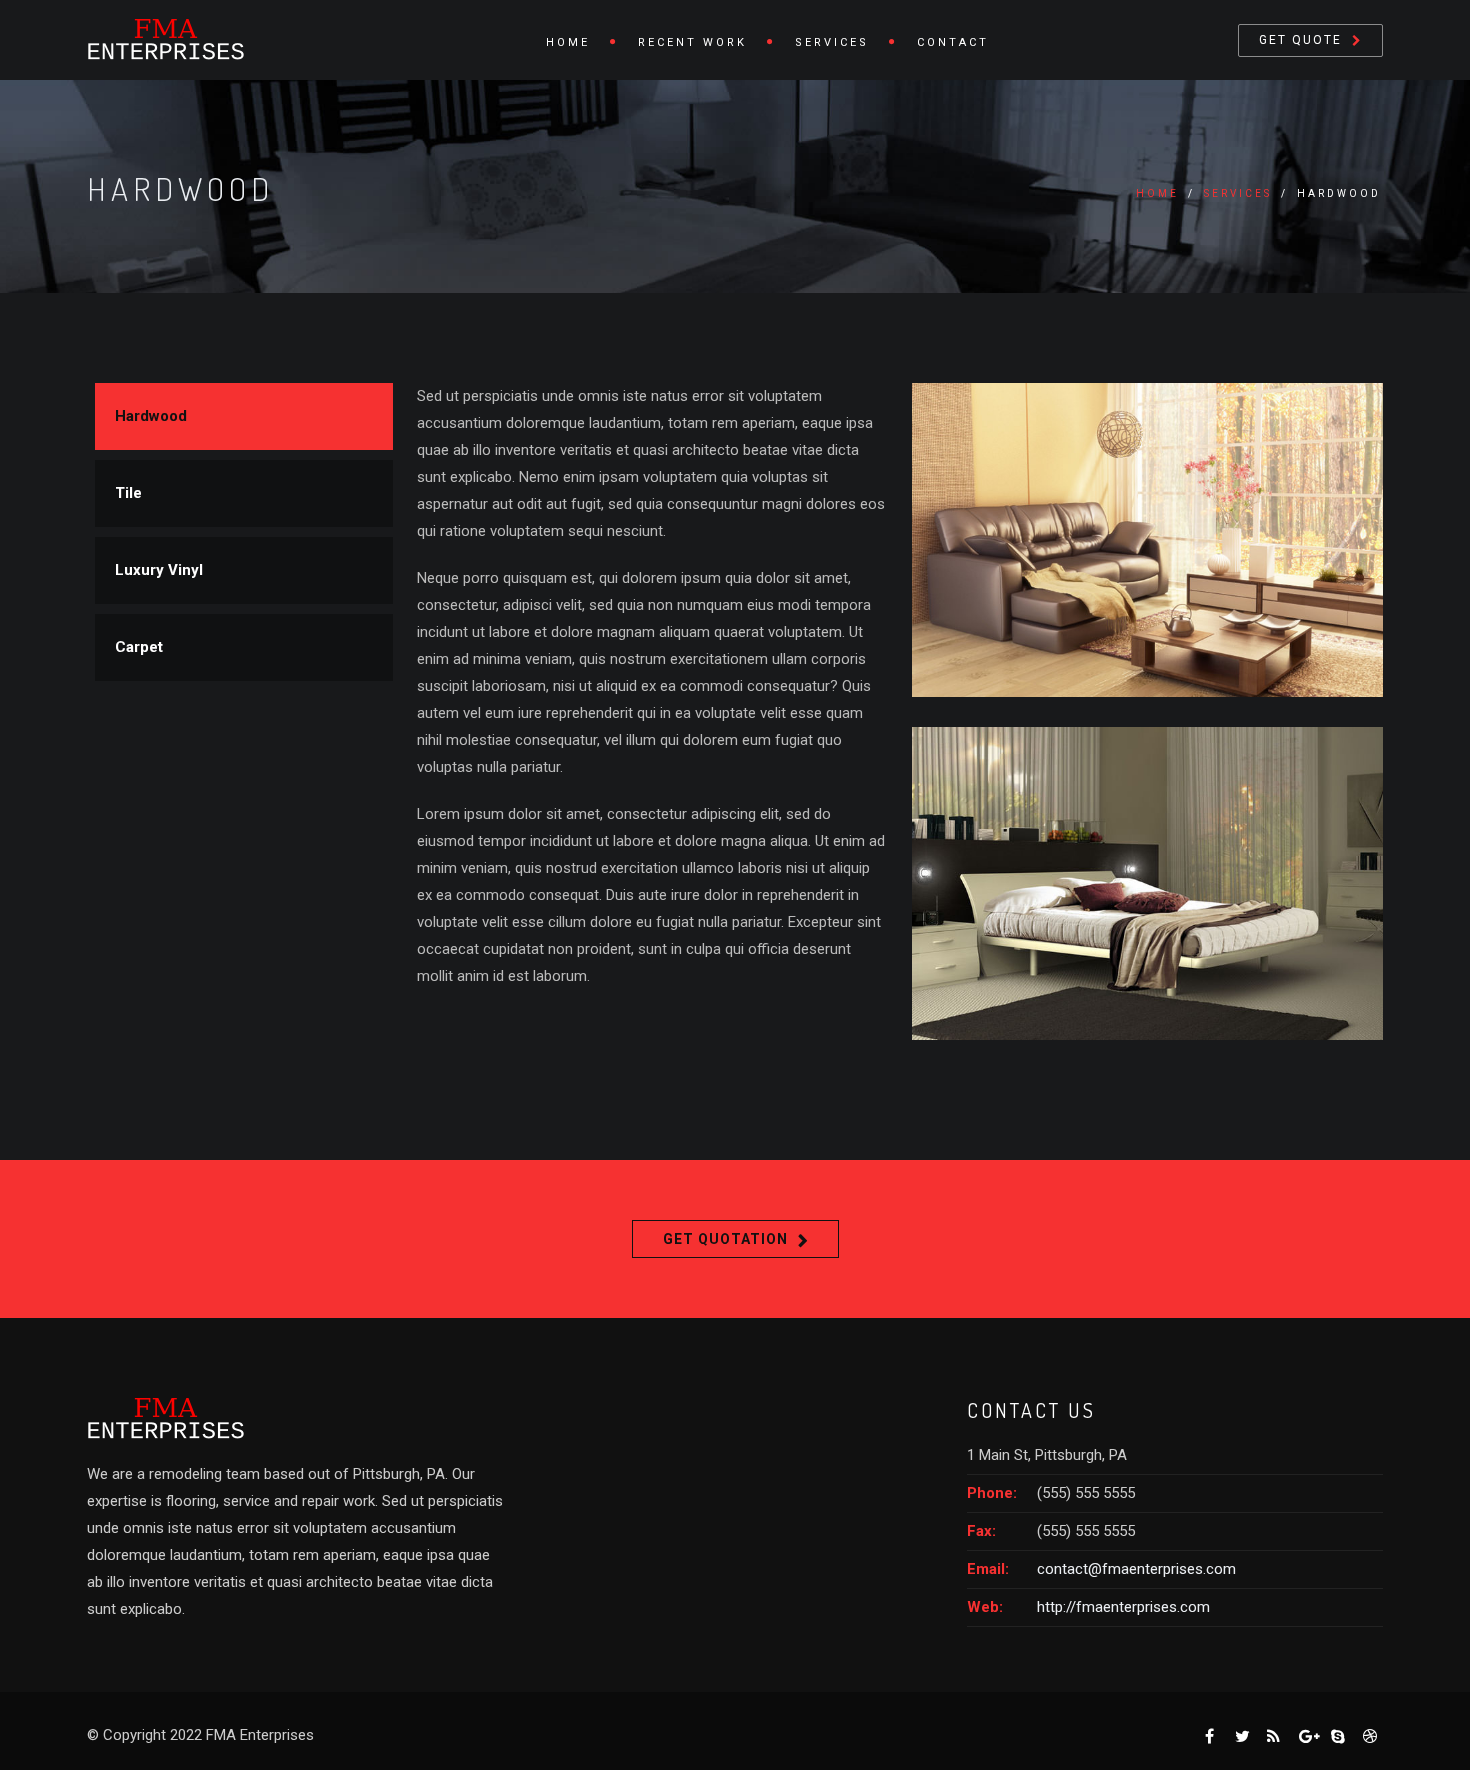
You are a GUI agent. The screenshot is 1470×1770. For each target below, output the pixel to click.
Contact (953, 42)
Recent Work (692, 42)
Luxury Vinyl (159, 570)
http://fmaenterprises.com (1123, 1607)
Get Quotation (725, 1239)
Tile (128, 493)
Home (568, 42)
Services (832, 42)
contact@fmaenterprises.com (1136, 1569)
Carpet (139, 647)
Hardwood (151, 416)
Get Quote (1300, 40)
